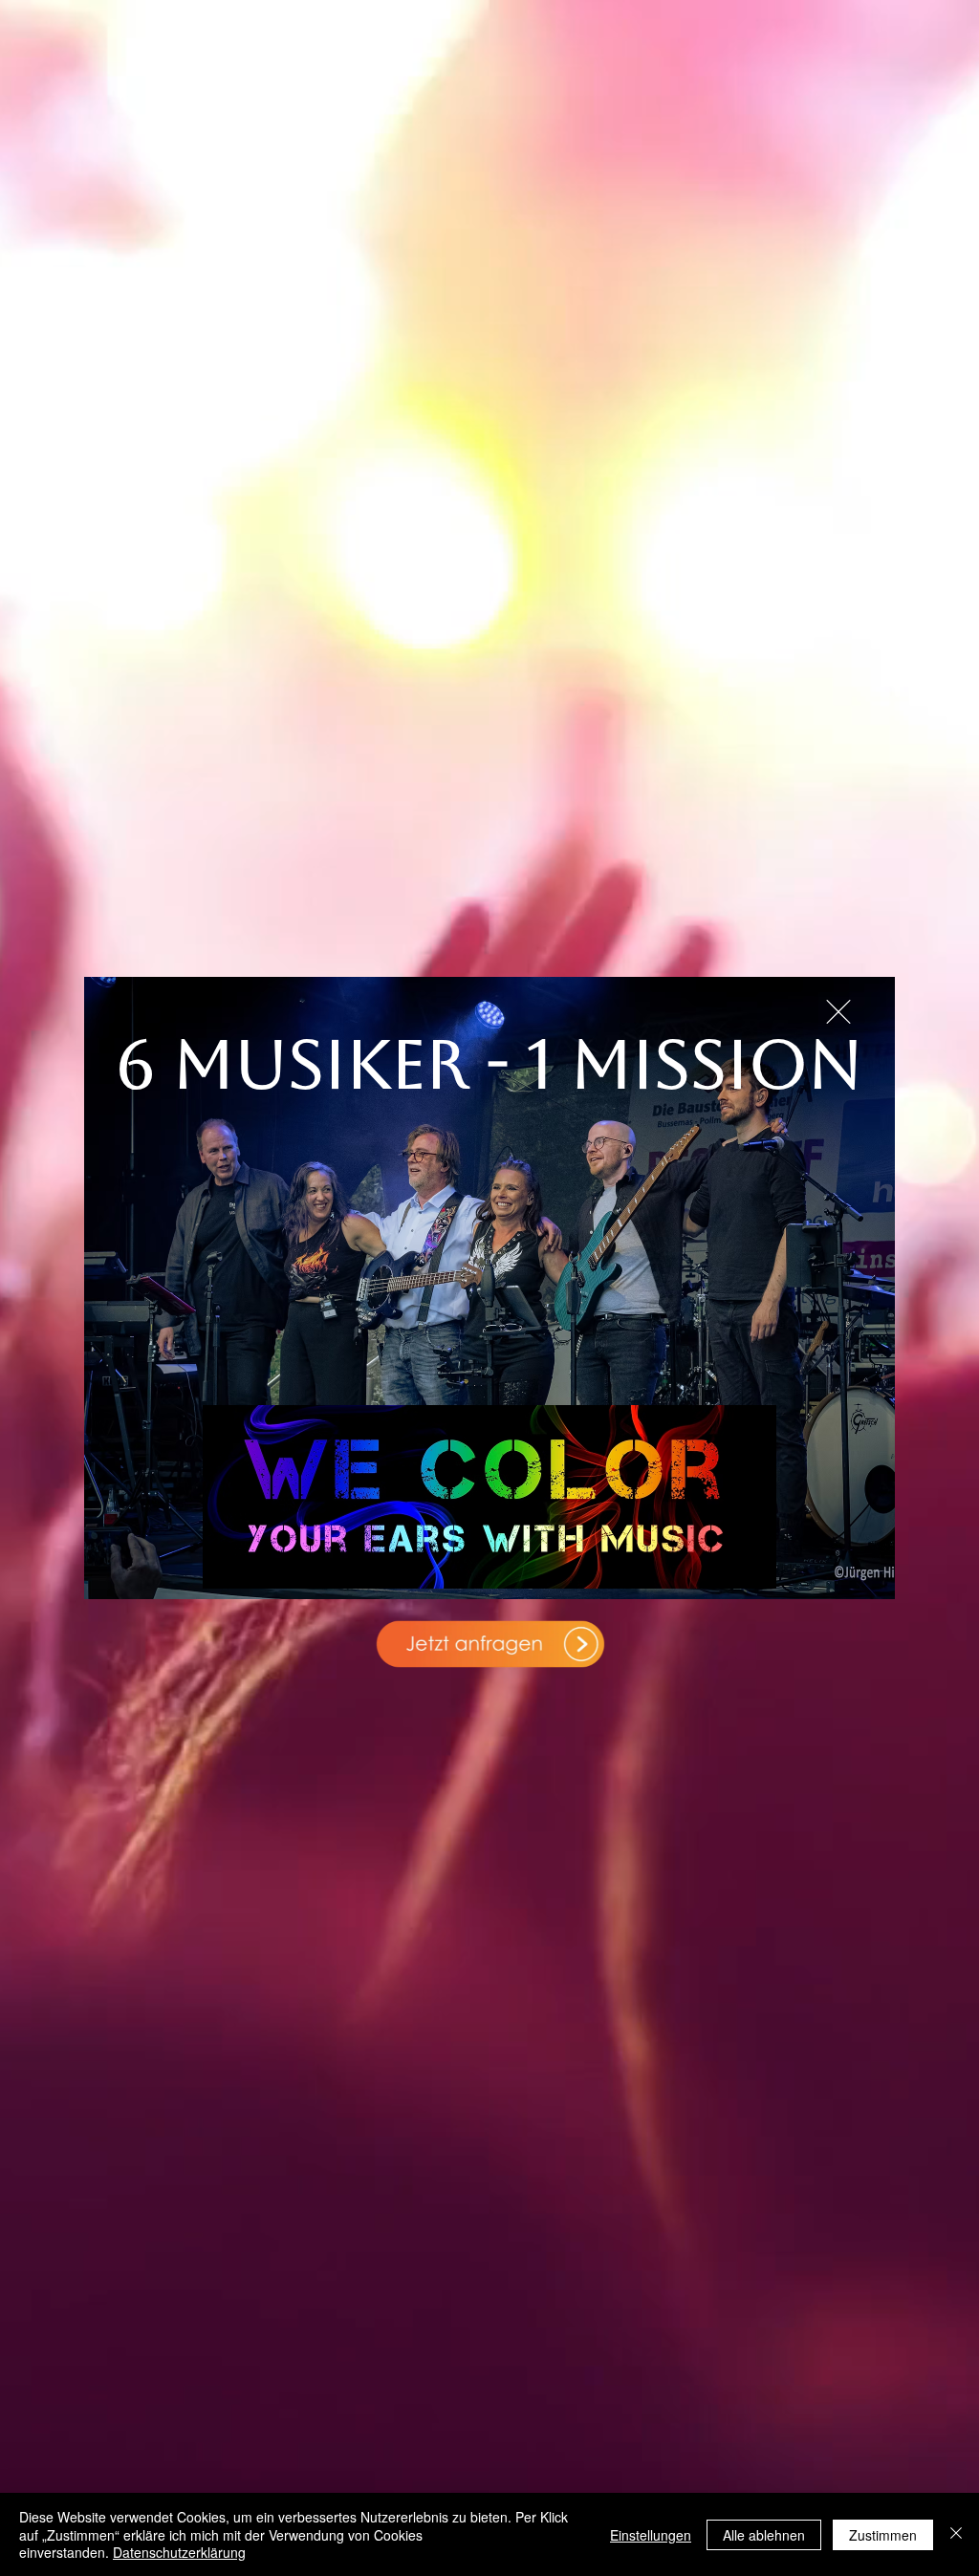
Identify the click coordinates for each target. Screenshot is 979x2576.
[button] (838, 1012)
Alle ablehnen (764, 2535)
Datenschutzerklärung (179, 2552)
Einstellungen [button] (651, 2535)
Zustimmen (883, 2535)
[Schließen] (956, 2534)
